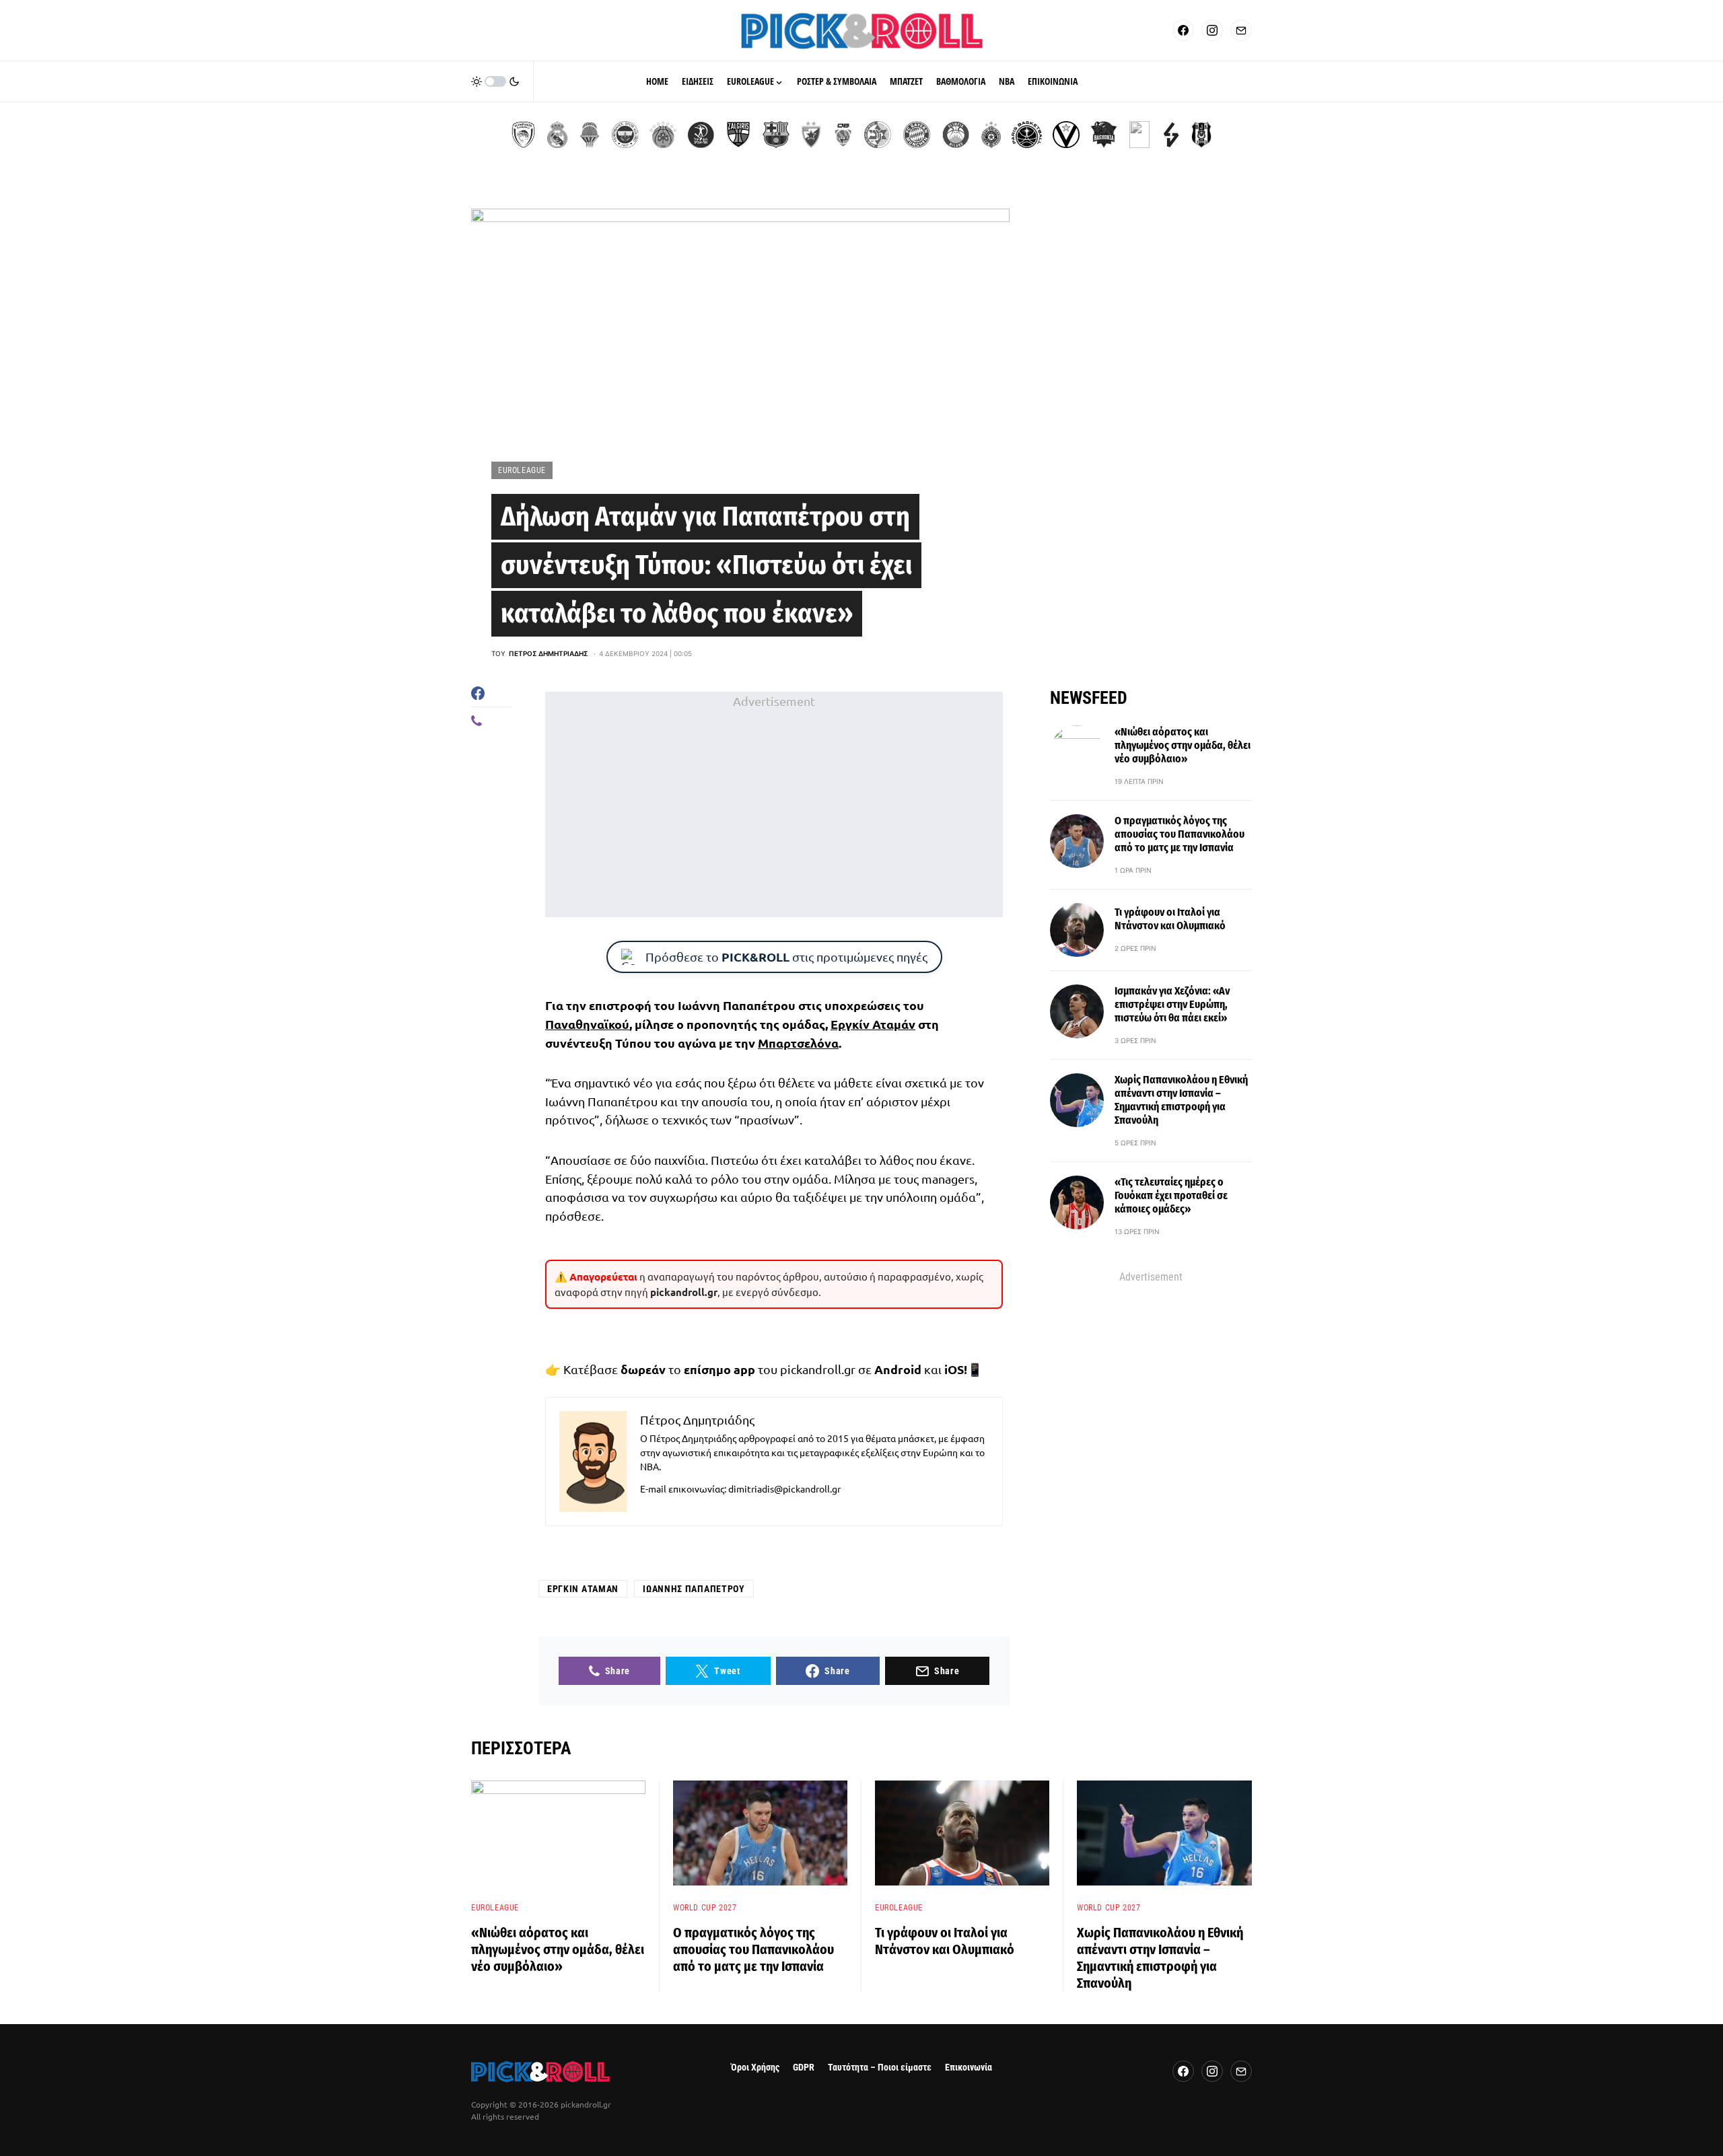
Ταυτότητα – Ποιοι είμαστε (880, 2068)
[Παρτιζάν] (991, 135)
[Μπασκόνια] (1104, 135)
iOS (954, 1369)
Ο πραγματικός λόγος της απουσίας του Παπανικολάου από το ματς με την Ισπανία (1180, 834)
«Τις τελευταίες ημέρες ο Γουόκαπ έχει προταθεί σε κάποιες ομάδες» (1171, 1195)
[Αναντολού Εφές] (1139, 135)
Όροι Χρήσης (755, 2068)
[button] (495, 81)
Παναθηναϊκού (587, 1024)
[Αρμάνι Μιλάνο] (956, 135)
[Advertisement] (774, 804)
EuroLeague (522, 470)
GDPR (804, 2068)
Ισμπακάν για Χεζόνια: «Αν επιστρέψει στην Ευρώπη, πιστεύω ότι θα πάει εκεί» (1172, 1004)
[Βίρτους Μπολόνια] (1066, 135)
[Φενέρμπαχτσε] (625, 135)
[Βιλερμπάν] (1171, 135)
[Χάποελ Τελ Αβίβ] (701, 135)
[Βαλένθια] (590, 135)
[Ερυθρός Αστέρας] (811, 135)
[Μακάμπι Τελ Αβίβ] (878, 135)
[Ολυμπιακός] (523, 135)
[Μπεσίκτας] (1201, 135)
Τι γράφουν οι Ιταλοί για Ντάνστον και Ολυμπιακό (1170, 919)
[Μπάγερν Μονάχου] (917, 135)
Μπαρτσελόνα (798, 1043)
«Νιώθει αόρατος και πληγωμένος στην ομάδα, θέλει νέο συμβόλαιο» (1183, 745)
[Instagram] (1212, 30)
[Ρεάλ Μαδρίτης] (557, 135)
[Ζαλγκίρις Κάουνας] (738, 135)
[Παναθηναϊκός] (663, 135)
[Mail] (1241, 30)
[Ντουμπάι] (843, 135)
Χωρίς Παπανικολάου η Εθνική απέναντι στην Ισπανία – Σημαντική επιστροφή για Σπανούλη (1181, 1100)
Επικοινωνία (969, 2068)
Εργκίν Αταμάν (873, 1024)
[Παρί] (1027, 135)
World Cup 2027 (705, 1908)
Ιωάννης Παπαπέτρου (694, 1589)
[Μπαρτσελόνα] (776, 135)
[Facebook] (1183, 30)
